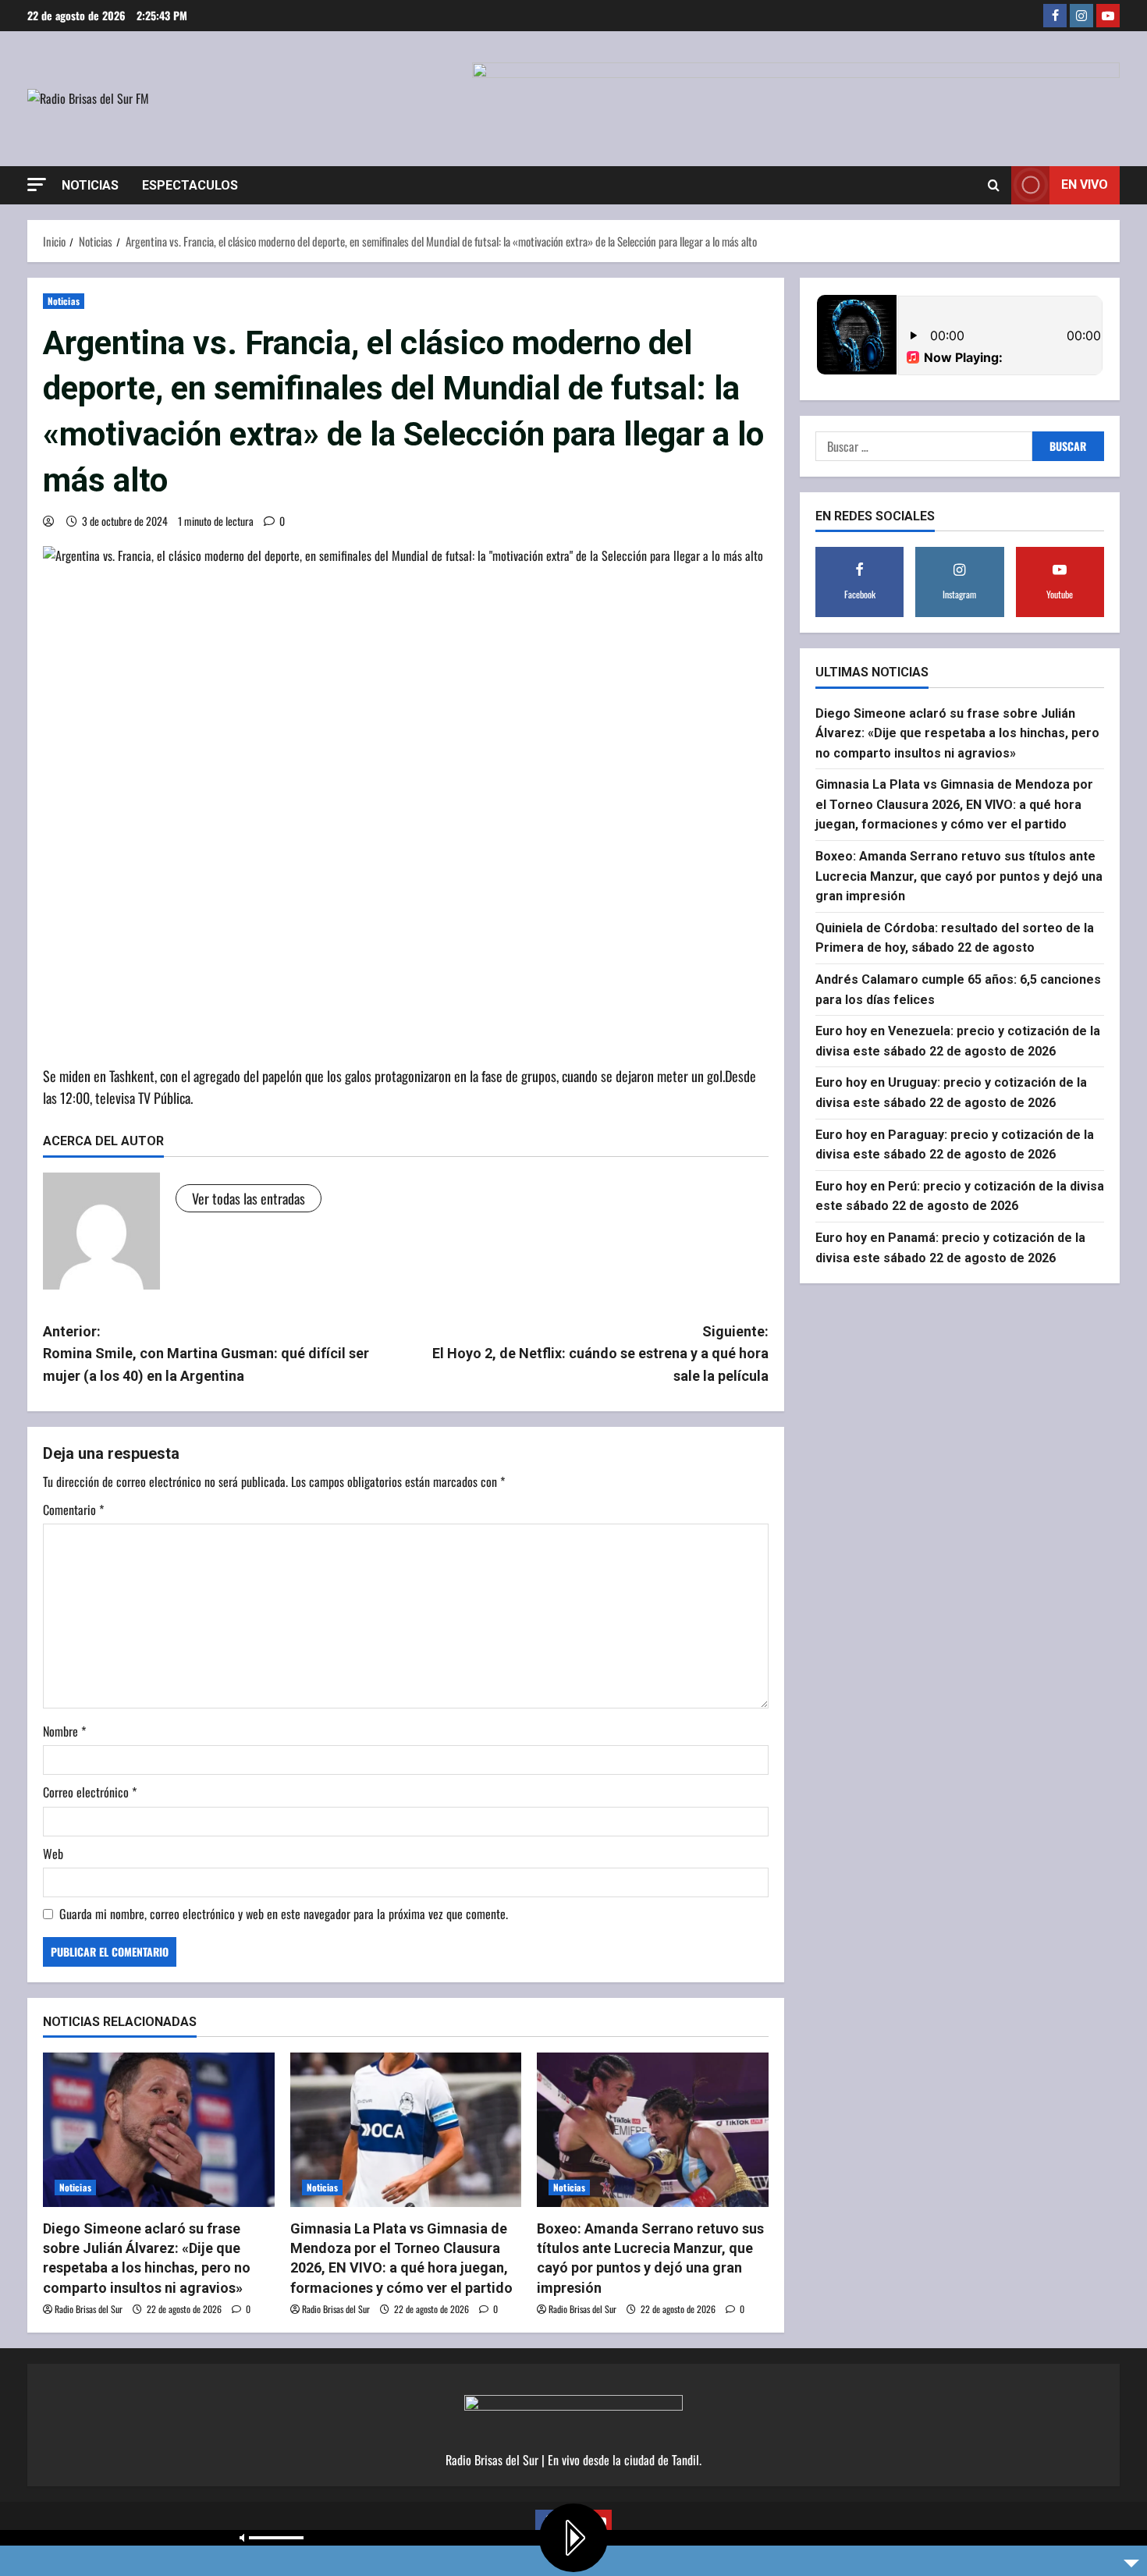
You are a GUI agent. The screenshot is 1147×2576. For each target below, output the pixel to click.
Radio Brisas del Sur (89, 2309)
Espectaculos (190, 185)
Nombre (64, 1731)
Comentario (73, 1510)
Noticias (90, 185)
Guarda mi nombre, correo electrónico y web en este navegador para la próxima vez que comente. (284, 1914)
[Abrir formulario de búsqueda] (994, 185)
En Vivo (1085, 185)
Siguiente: (600, 1354)
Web (53, 1854)
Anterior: (206, 1354)
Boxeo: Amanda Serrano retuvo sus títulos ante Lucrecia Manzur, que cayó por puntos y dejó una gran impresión (959, 876)
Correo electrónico (90, 1792)
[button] (37, 185)
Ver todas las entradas (249, 1198)
